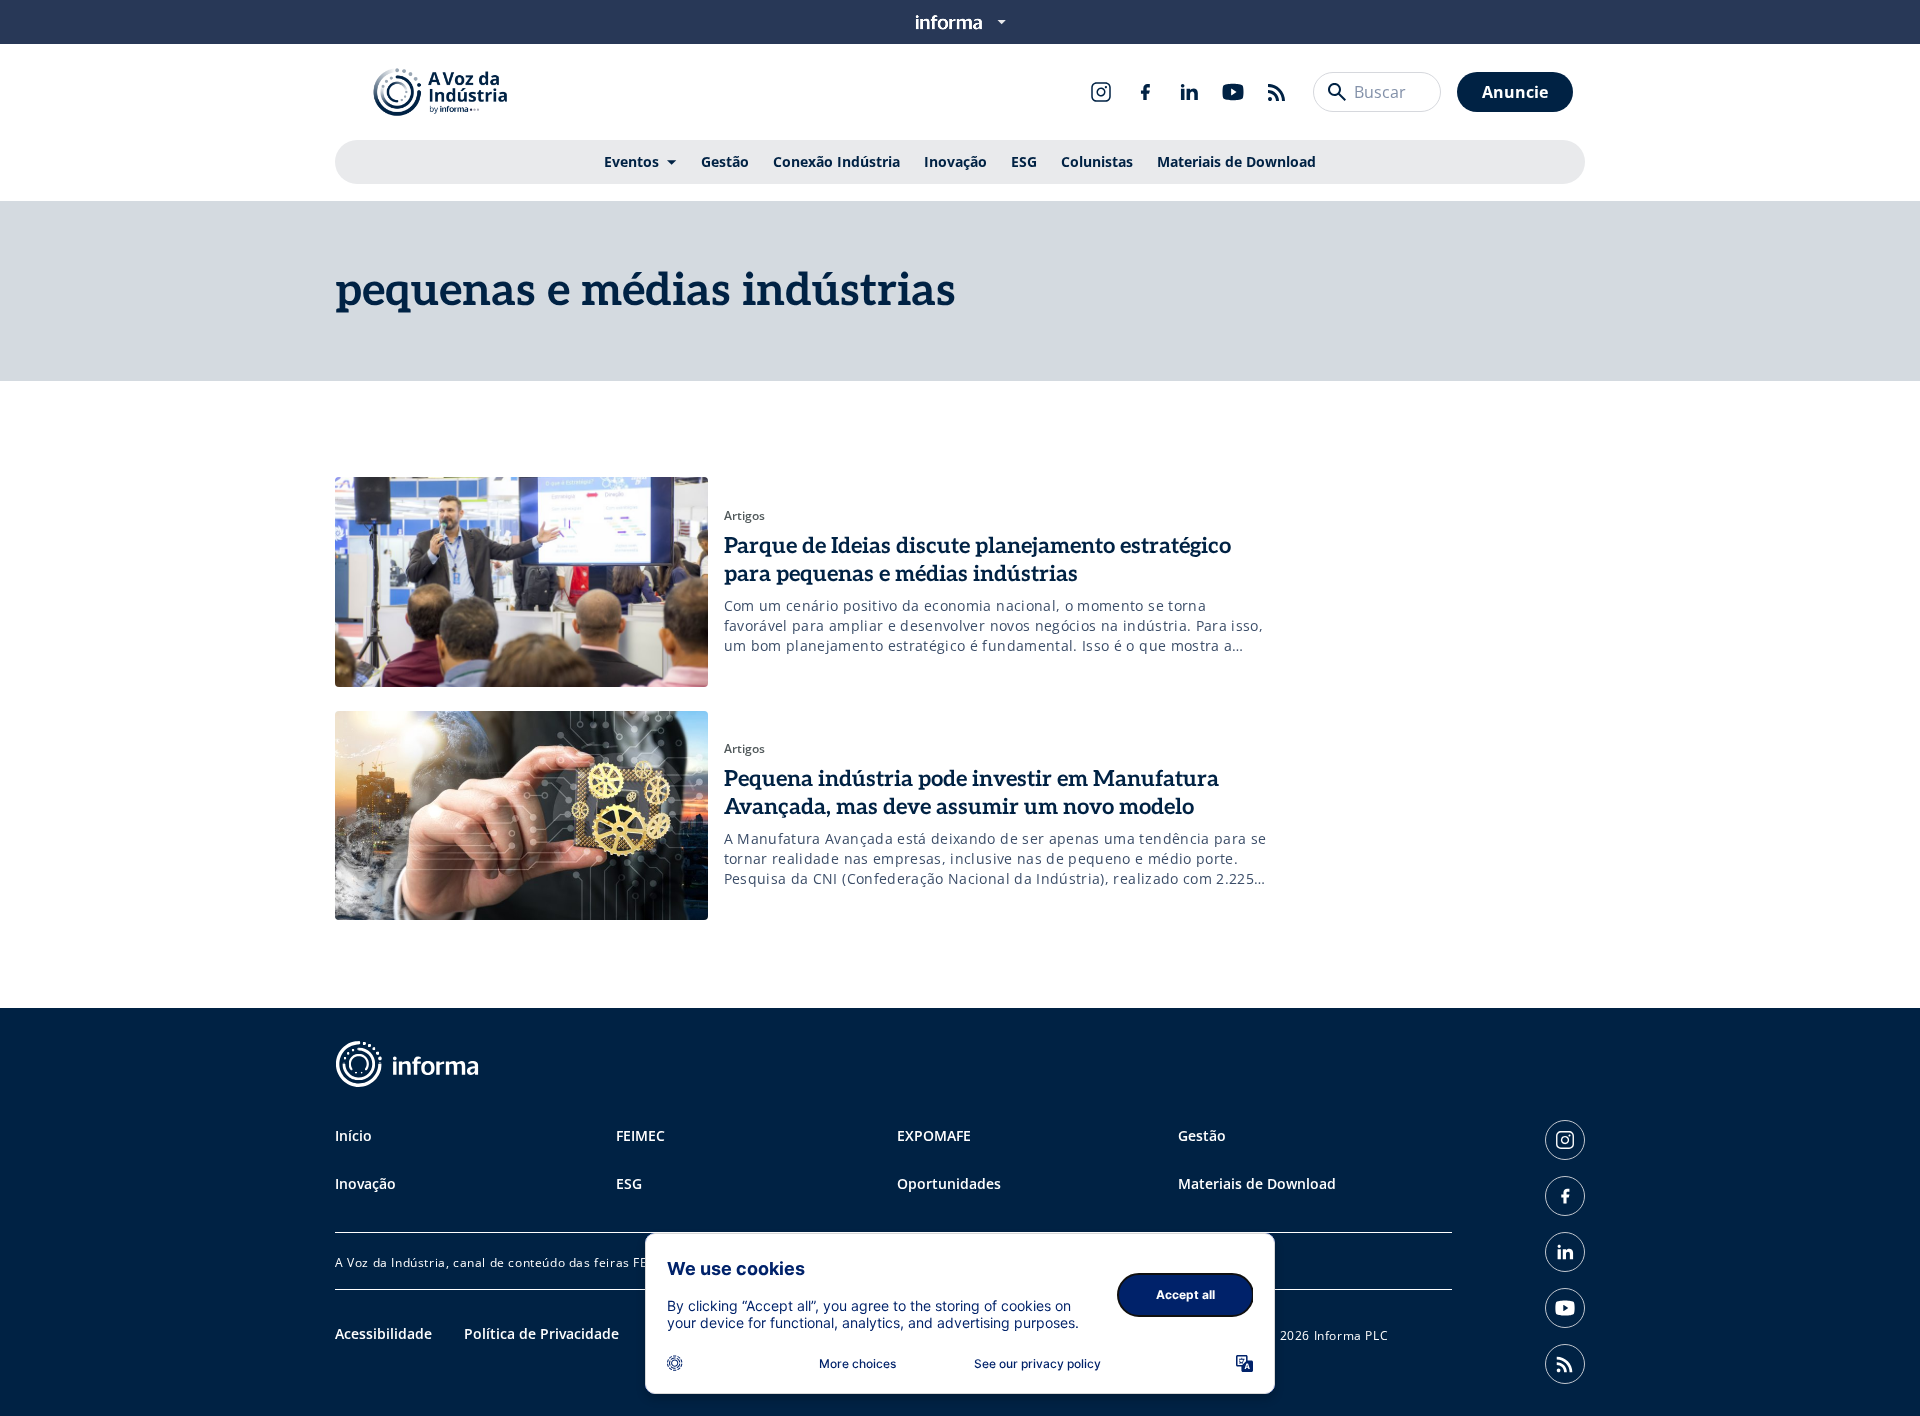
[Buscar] (1337, 92)
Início (353, 1135)
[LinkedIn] (1189, 92)
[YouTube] (1233, 92)
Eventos (631, 161)
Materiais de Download (1236, 161)
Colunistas (1097, 161)
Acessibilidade (383, 1333)
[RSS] (1277, 92)
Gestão (725, 161)
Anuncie (1515, 92)
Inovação (955, 161)
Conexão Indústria (836, 161)
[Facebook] (1145, 92)
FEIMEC (640, 1135)
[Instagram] (1101, 92)
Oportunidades (949, 1183)
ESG (1024, 161)
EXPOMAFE (934, 1135)
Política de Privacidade (541, 1333)
